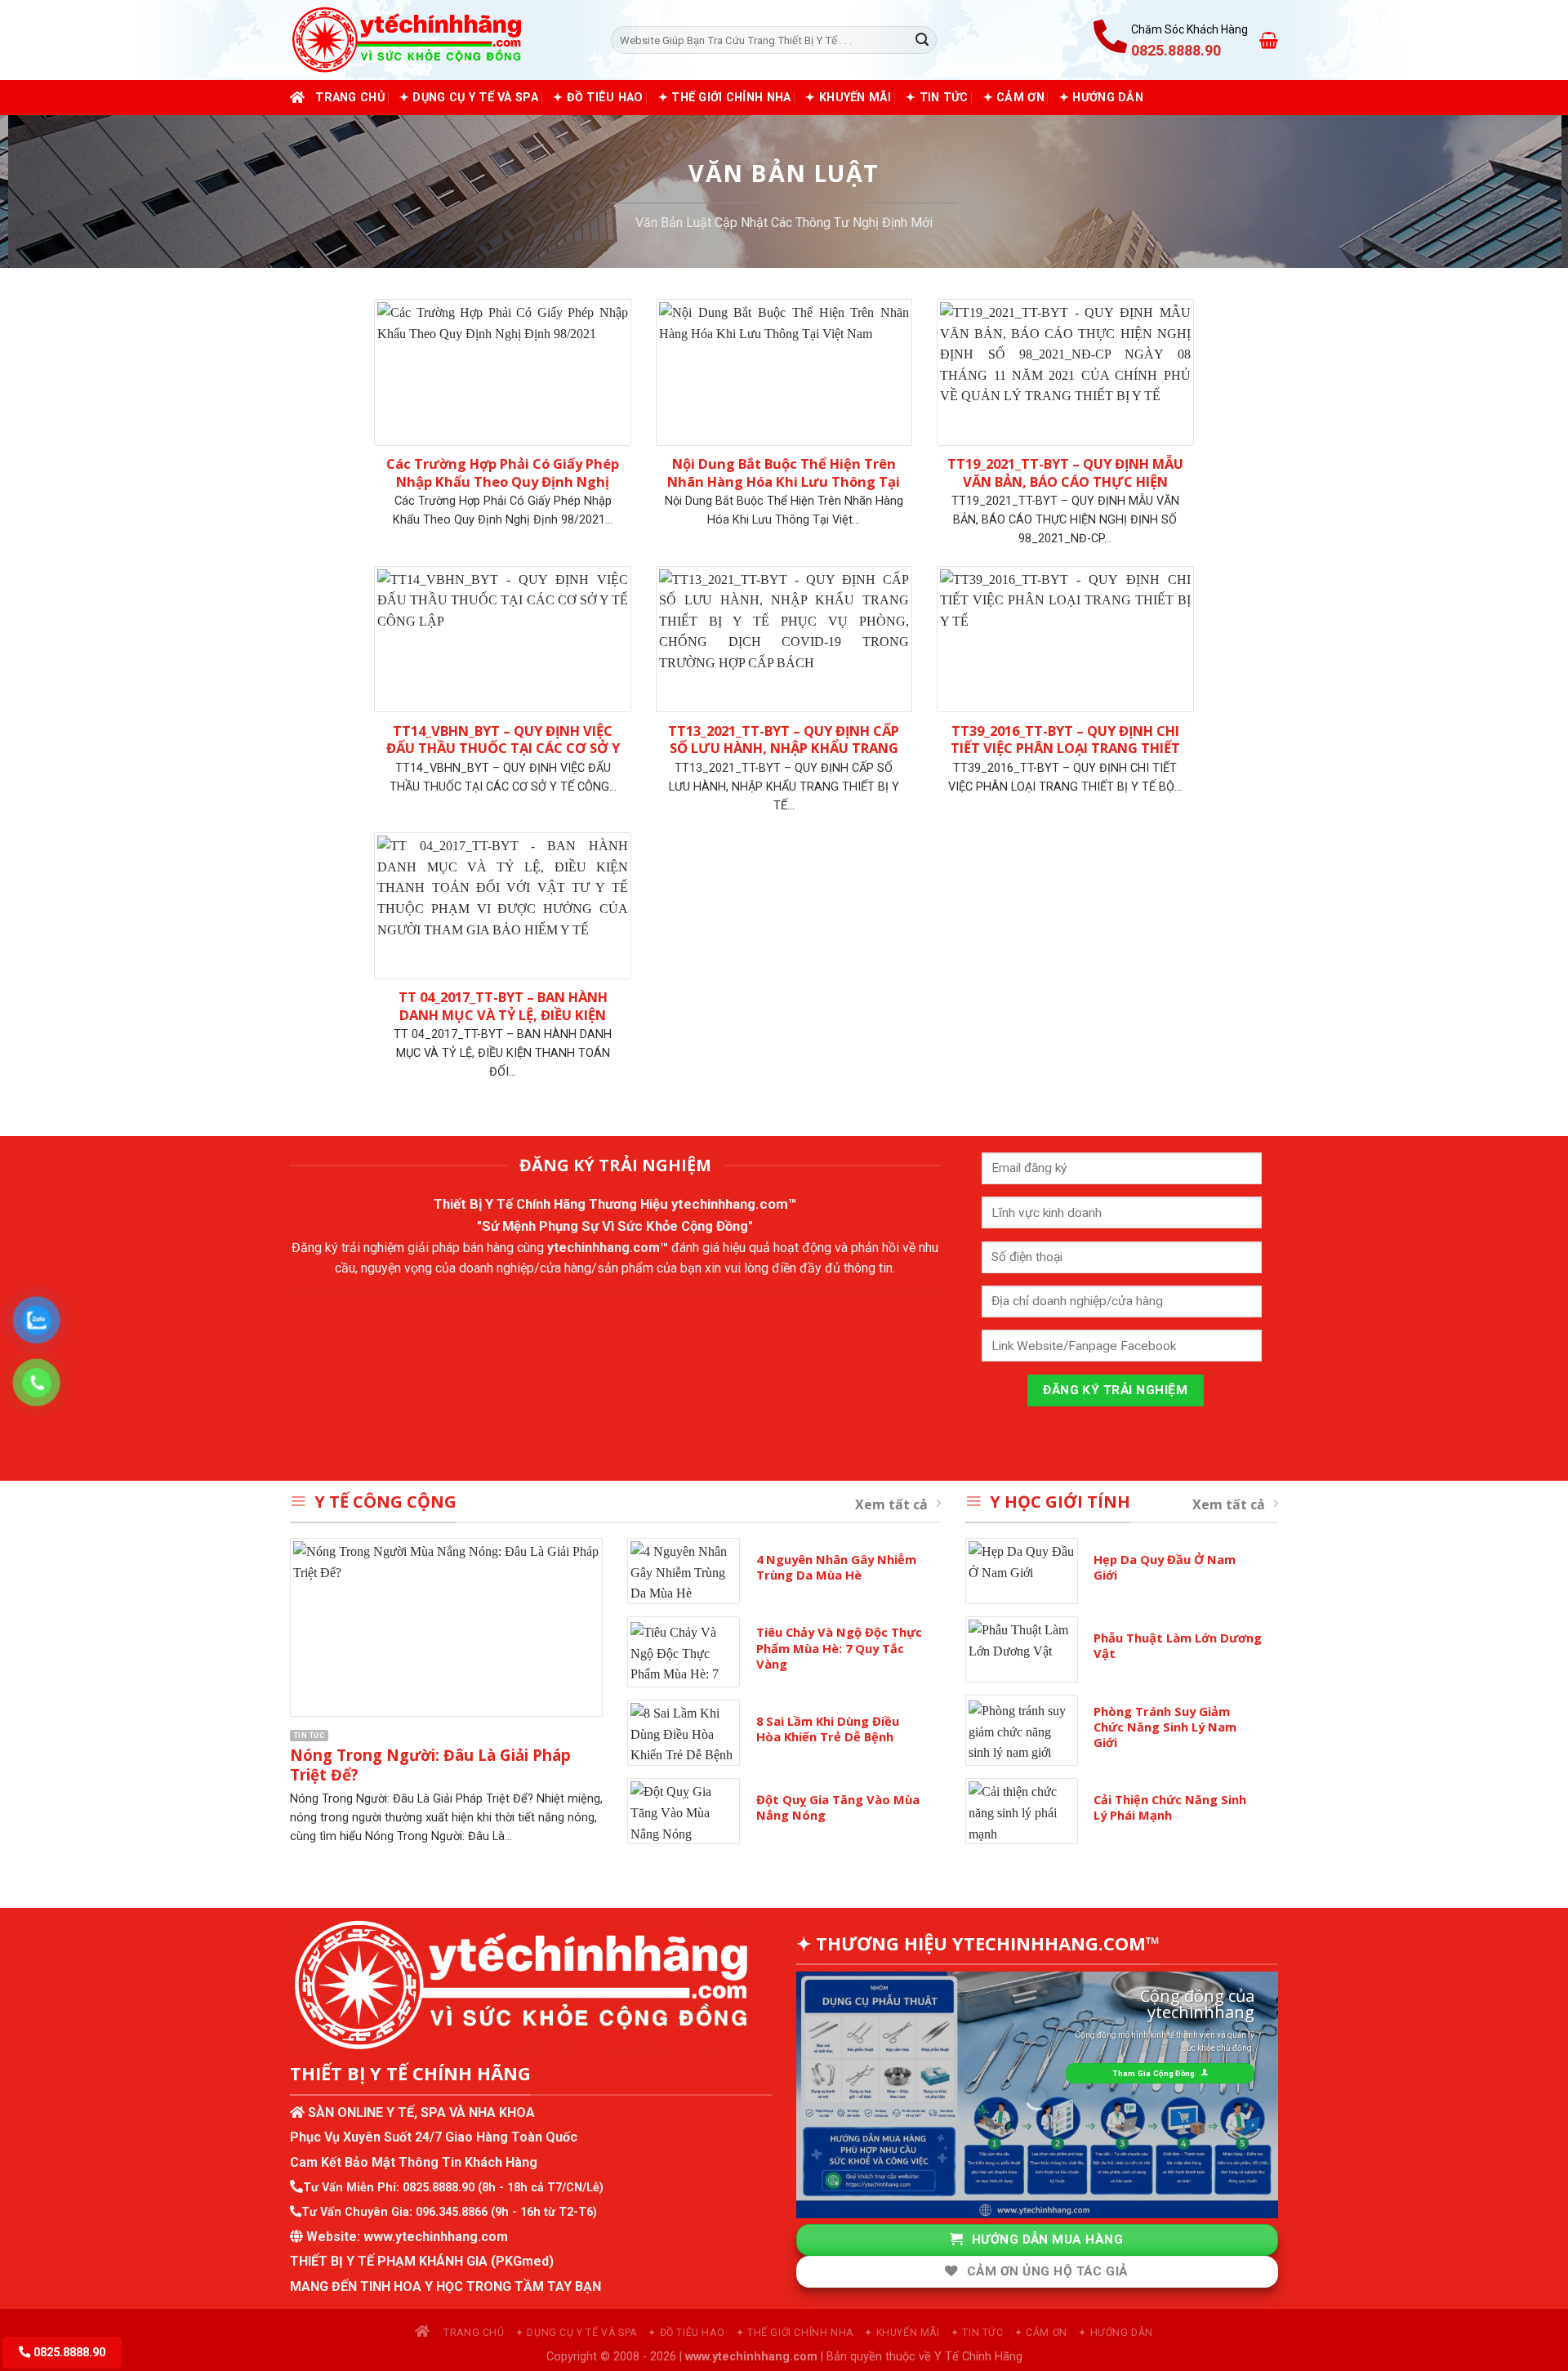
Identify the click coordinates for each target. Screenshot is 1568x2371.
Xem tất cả (891, 1504)
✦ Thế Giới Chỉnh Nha (725, 98)
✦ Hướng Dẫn (1101, 98)
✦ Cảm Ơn (1014, 98)
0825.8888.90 (439, 2188)
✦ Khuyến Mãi (848, 98)
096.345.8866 (452, 2212)
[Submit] (922, 40)
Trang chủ (350, 98)
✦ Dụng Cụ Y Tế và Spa (469, 98)
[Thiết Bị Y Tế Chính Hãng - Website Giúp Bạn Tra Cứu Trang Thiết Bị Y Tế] (438, 40)
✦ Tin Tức (937, 98)
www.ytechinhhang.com (436, 2237)
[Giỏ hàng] (1269, 40)
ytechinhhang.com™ (734, 1204)
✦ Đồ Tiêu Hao (598, 98)
